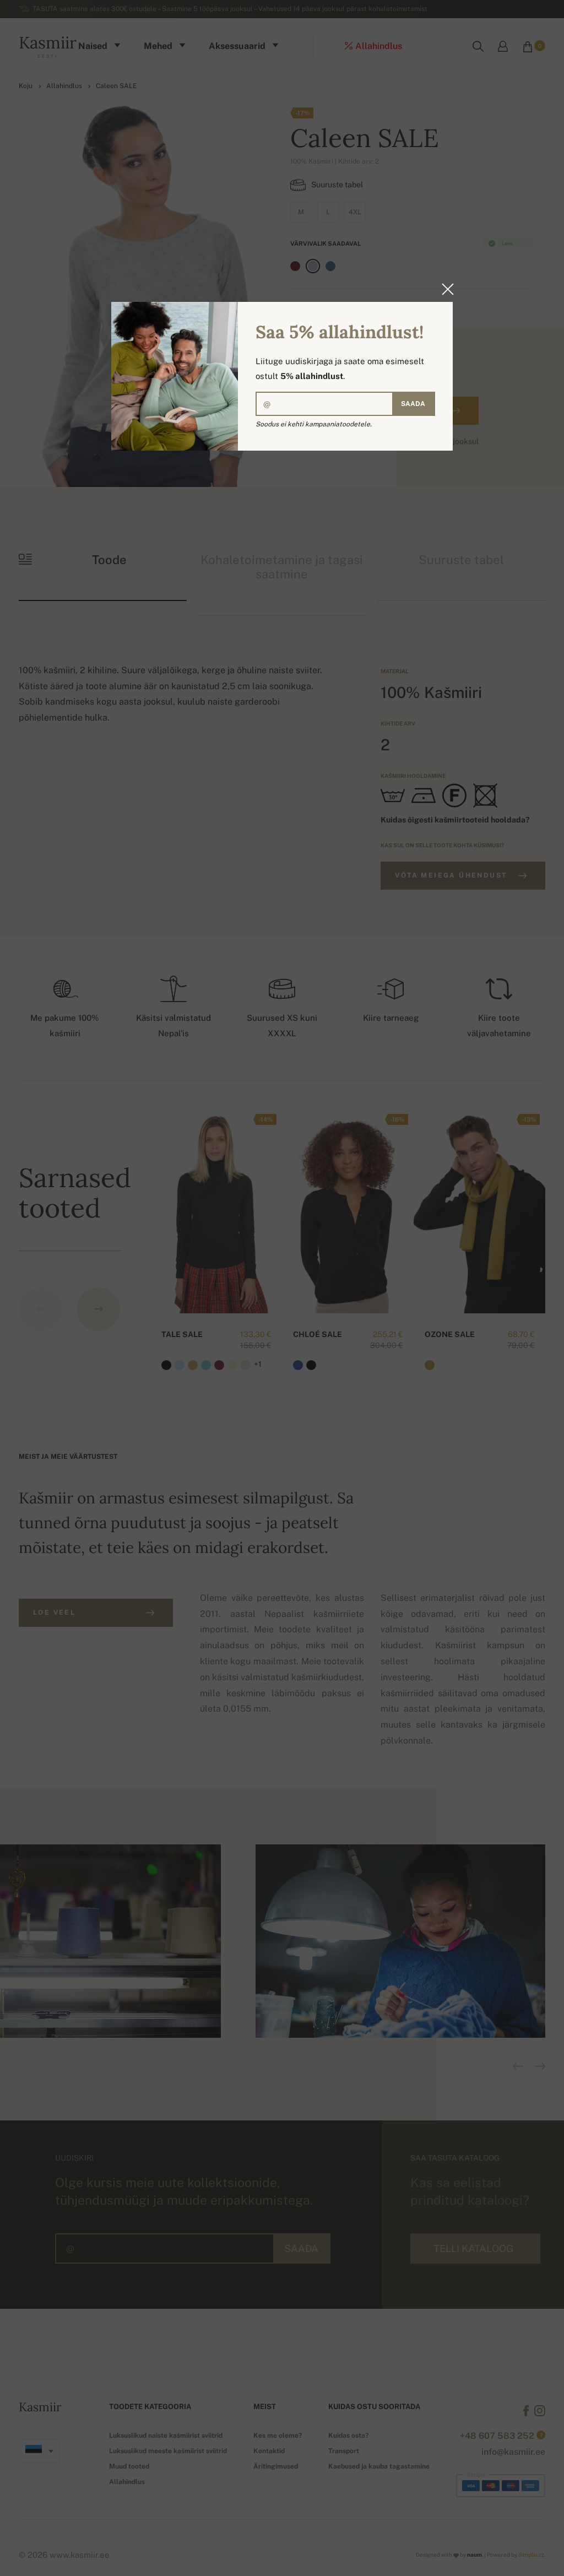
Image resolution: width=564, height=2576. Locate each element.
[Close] (444, 289)
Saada (413, 404)
